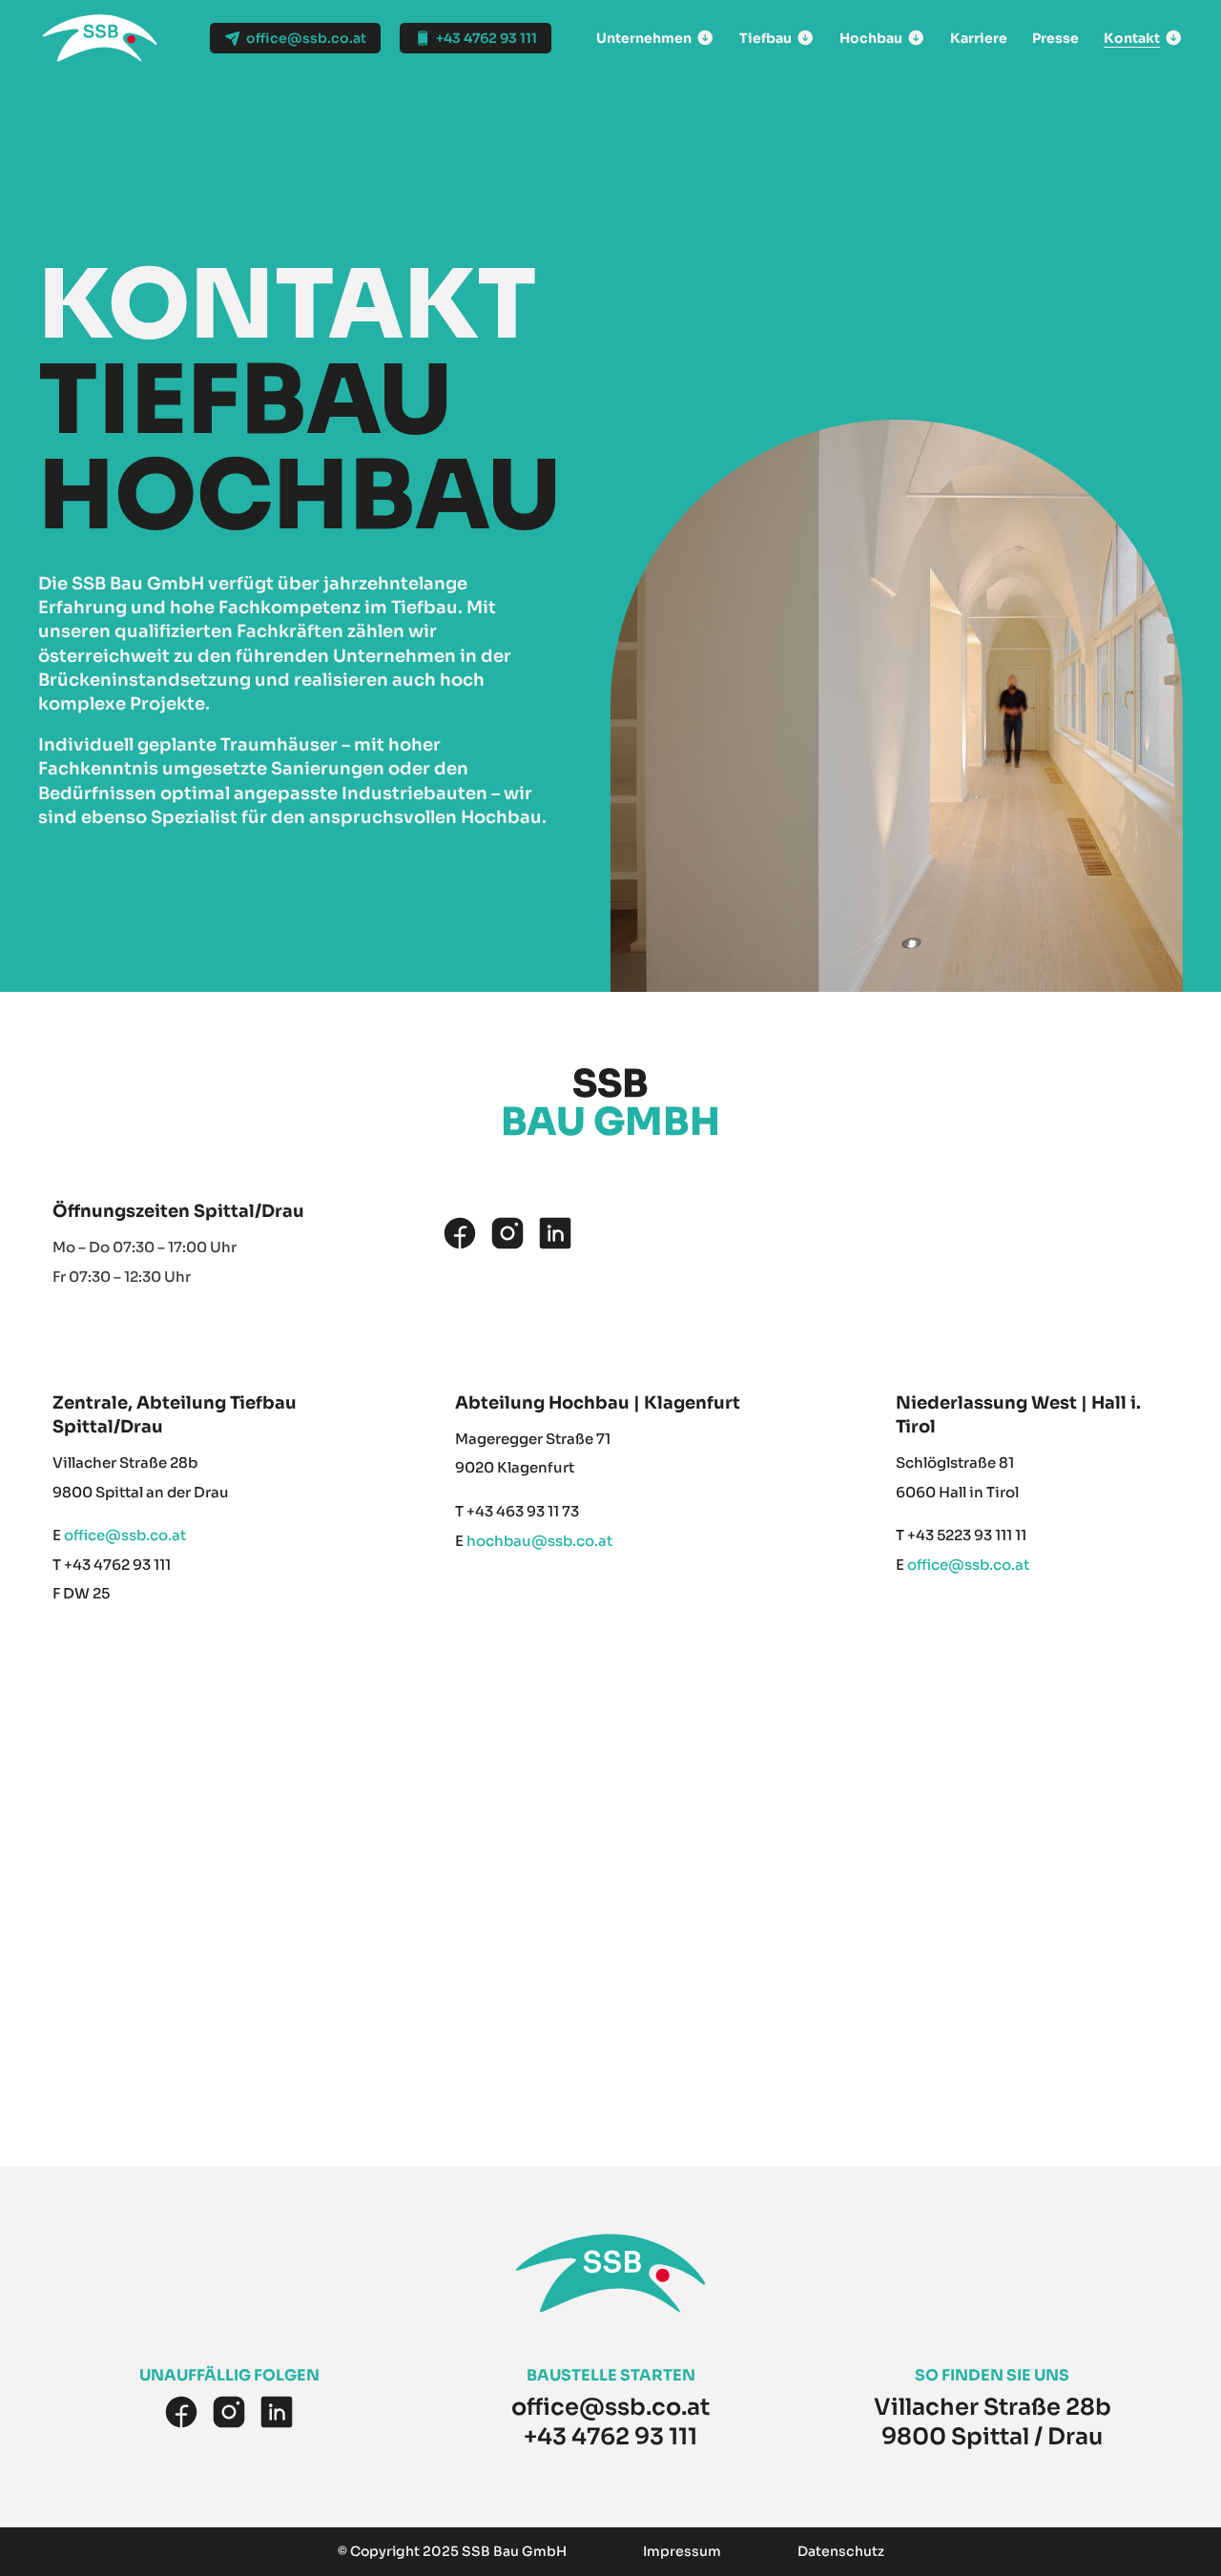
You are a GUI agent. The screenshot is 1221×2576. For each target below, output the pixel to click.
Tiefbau (766, 38)
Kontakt (1132, 38)
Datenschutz (841, 2551)
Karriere (979, 38)
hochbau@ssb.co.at (539, 1541)
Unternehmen (644, 38)
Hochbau (871, 38)
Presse (1055, 38)
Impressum (682, 2551)
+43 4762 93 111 (610, 2437)
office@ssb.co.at (125, 1535)
